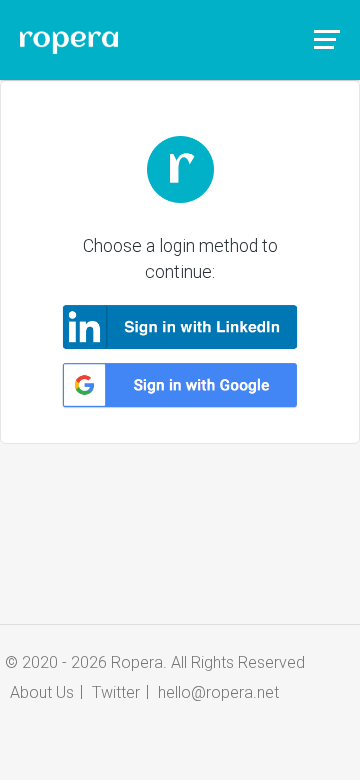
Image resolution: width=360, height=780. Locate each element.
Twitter (116, 692)
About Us (42, 692)
